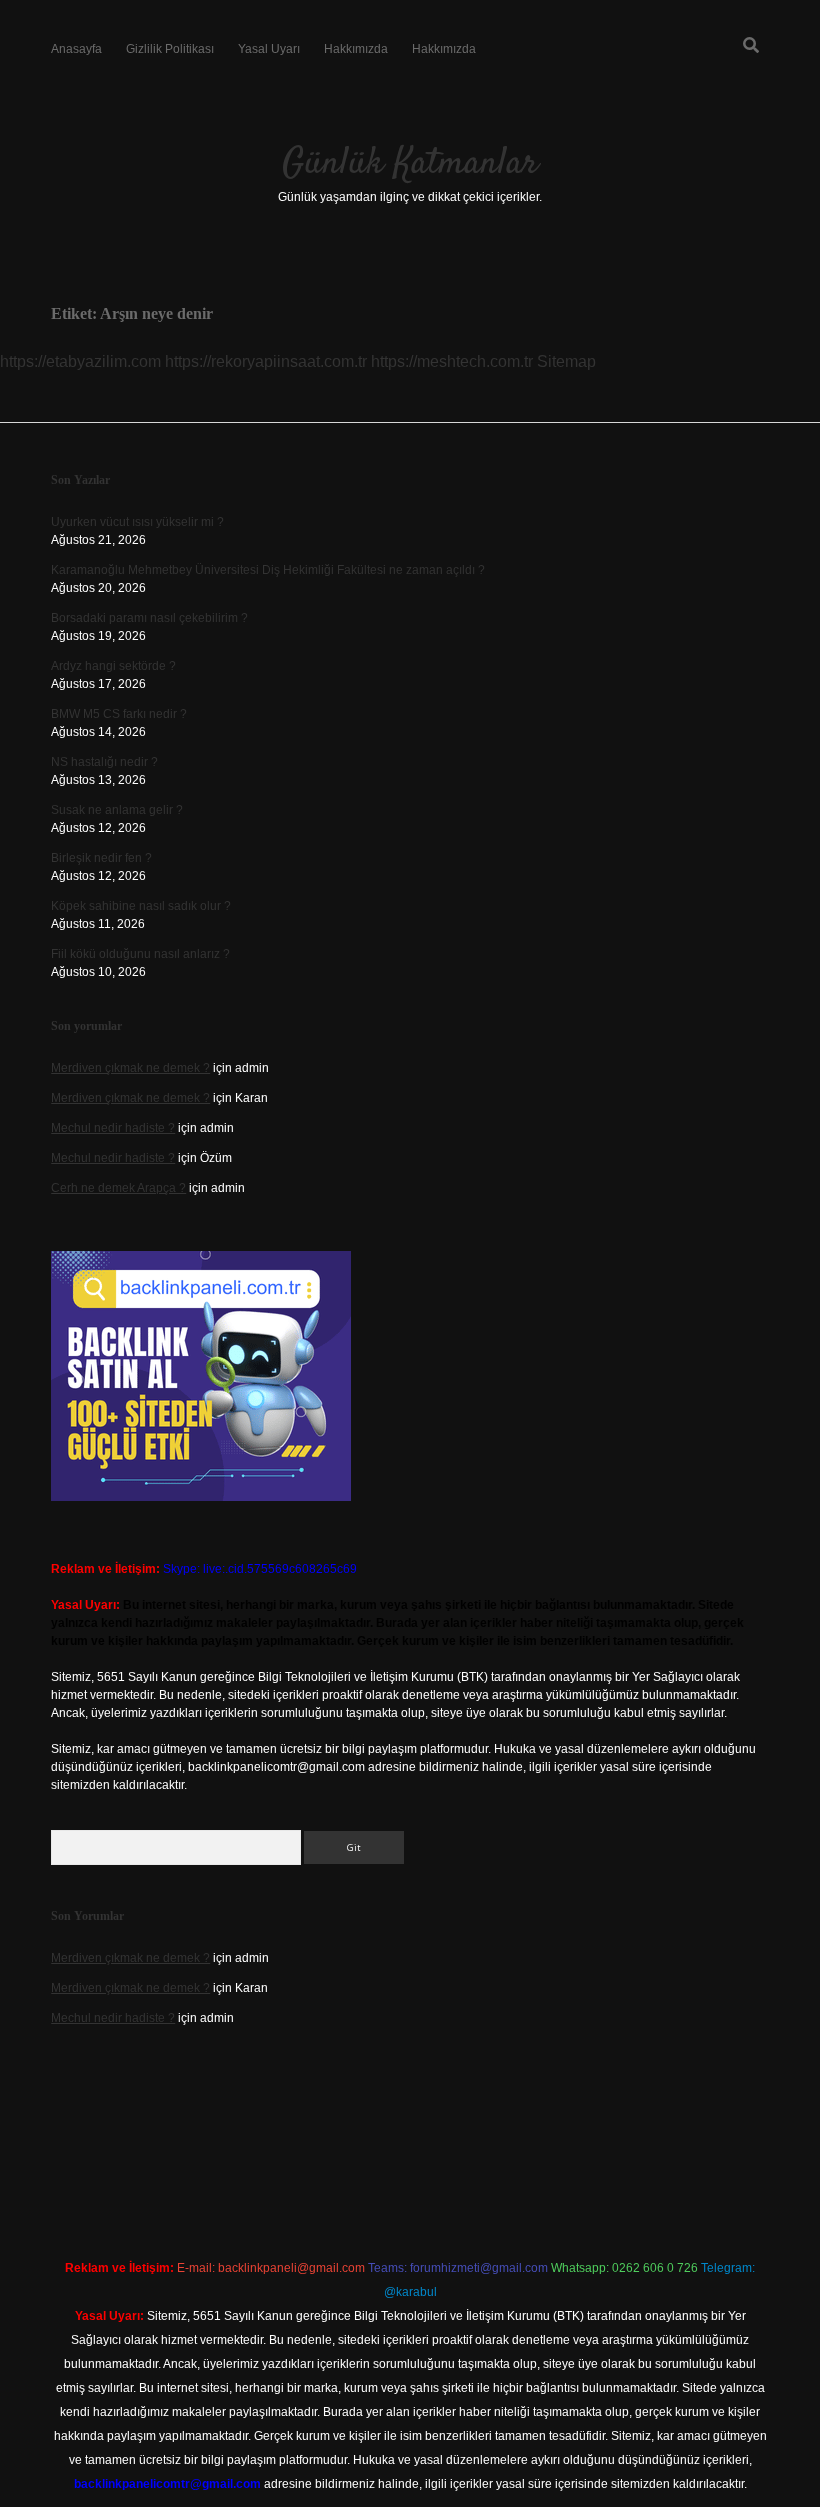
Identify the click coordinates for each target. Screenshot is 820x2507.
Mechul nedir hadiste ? (113, 1128)
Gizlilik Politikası (170, 49)
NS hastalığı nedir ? (104, 762)
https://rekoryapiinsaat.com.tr (266, 361)
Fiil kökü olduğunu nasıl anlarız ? (140, 954)
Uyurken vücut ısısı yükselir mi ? (137, 522)
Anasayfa (76, 49)
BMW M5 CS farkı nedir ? (119, 714)
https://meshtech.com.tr (452, 361)
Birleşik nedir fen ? (101, 858)
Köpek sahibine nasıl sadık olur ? (141, 906)
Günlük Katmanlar (410, 163)
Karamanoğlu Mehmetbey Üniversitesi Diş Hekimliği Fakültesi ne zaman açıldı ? (268, 570)
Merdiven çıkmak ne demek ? (130, 1068)
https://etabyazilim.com (80, 361)
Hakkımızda (356, 49)
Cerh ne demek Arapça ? (118, 1188)
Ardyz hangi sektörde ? (113, 666)
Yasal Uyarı (269, 49)
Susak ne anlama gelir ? (117, 810)
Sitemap (566, 361)
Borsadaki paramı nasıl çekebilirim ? (149, 618)
